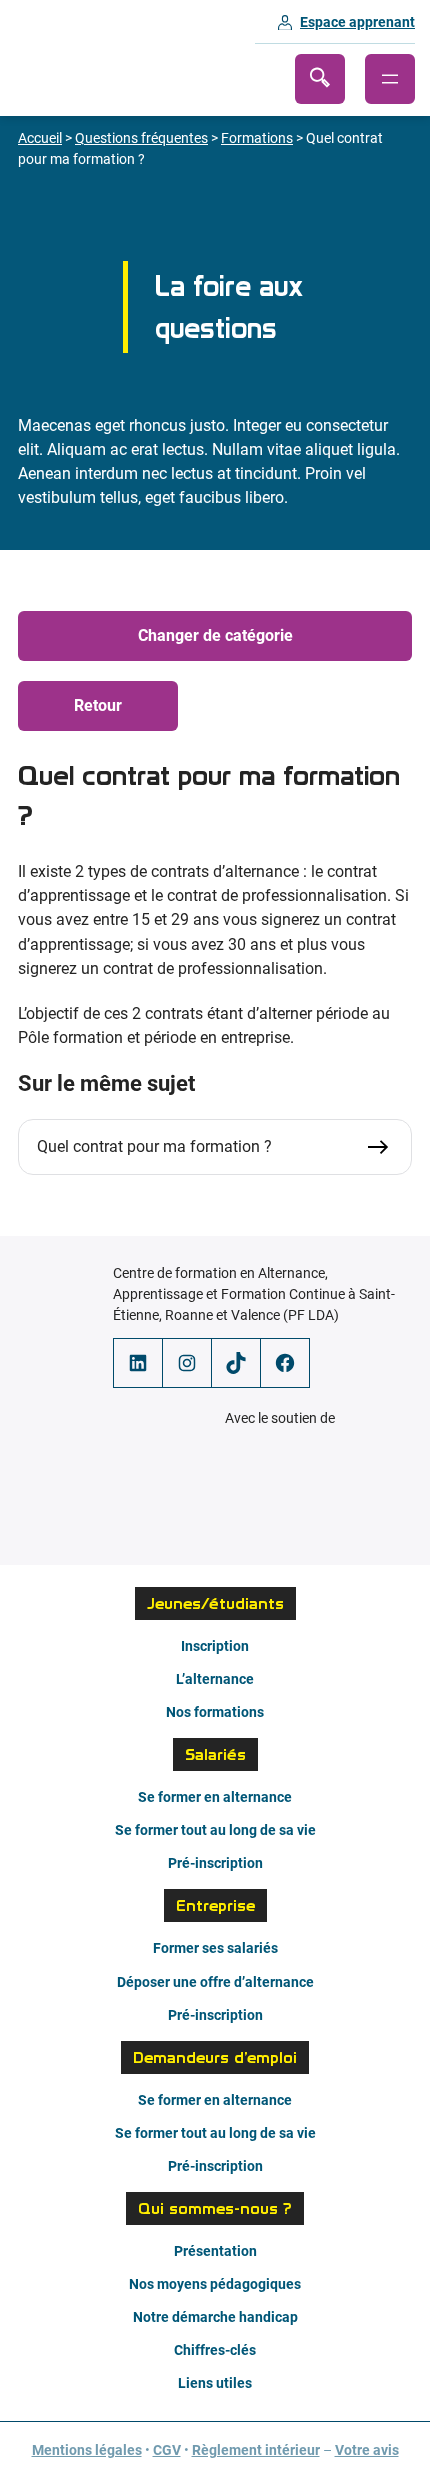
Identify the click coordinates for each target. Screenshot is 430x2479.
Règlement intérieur (256, 2450)
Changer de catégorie (215, 635)
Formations (257, 138)
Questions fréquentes (141, 138)
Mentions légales (87, 2450)
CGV (167, 2450)
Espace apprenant (357, 22)
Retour (98, 705)
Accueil (40, 138)
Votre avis (367, 2450)
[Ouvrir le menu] (390, 79)
